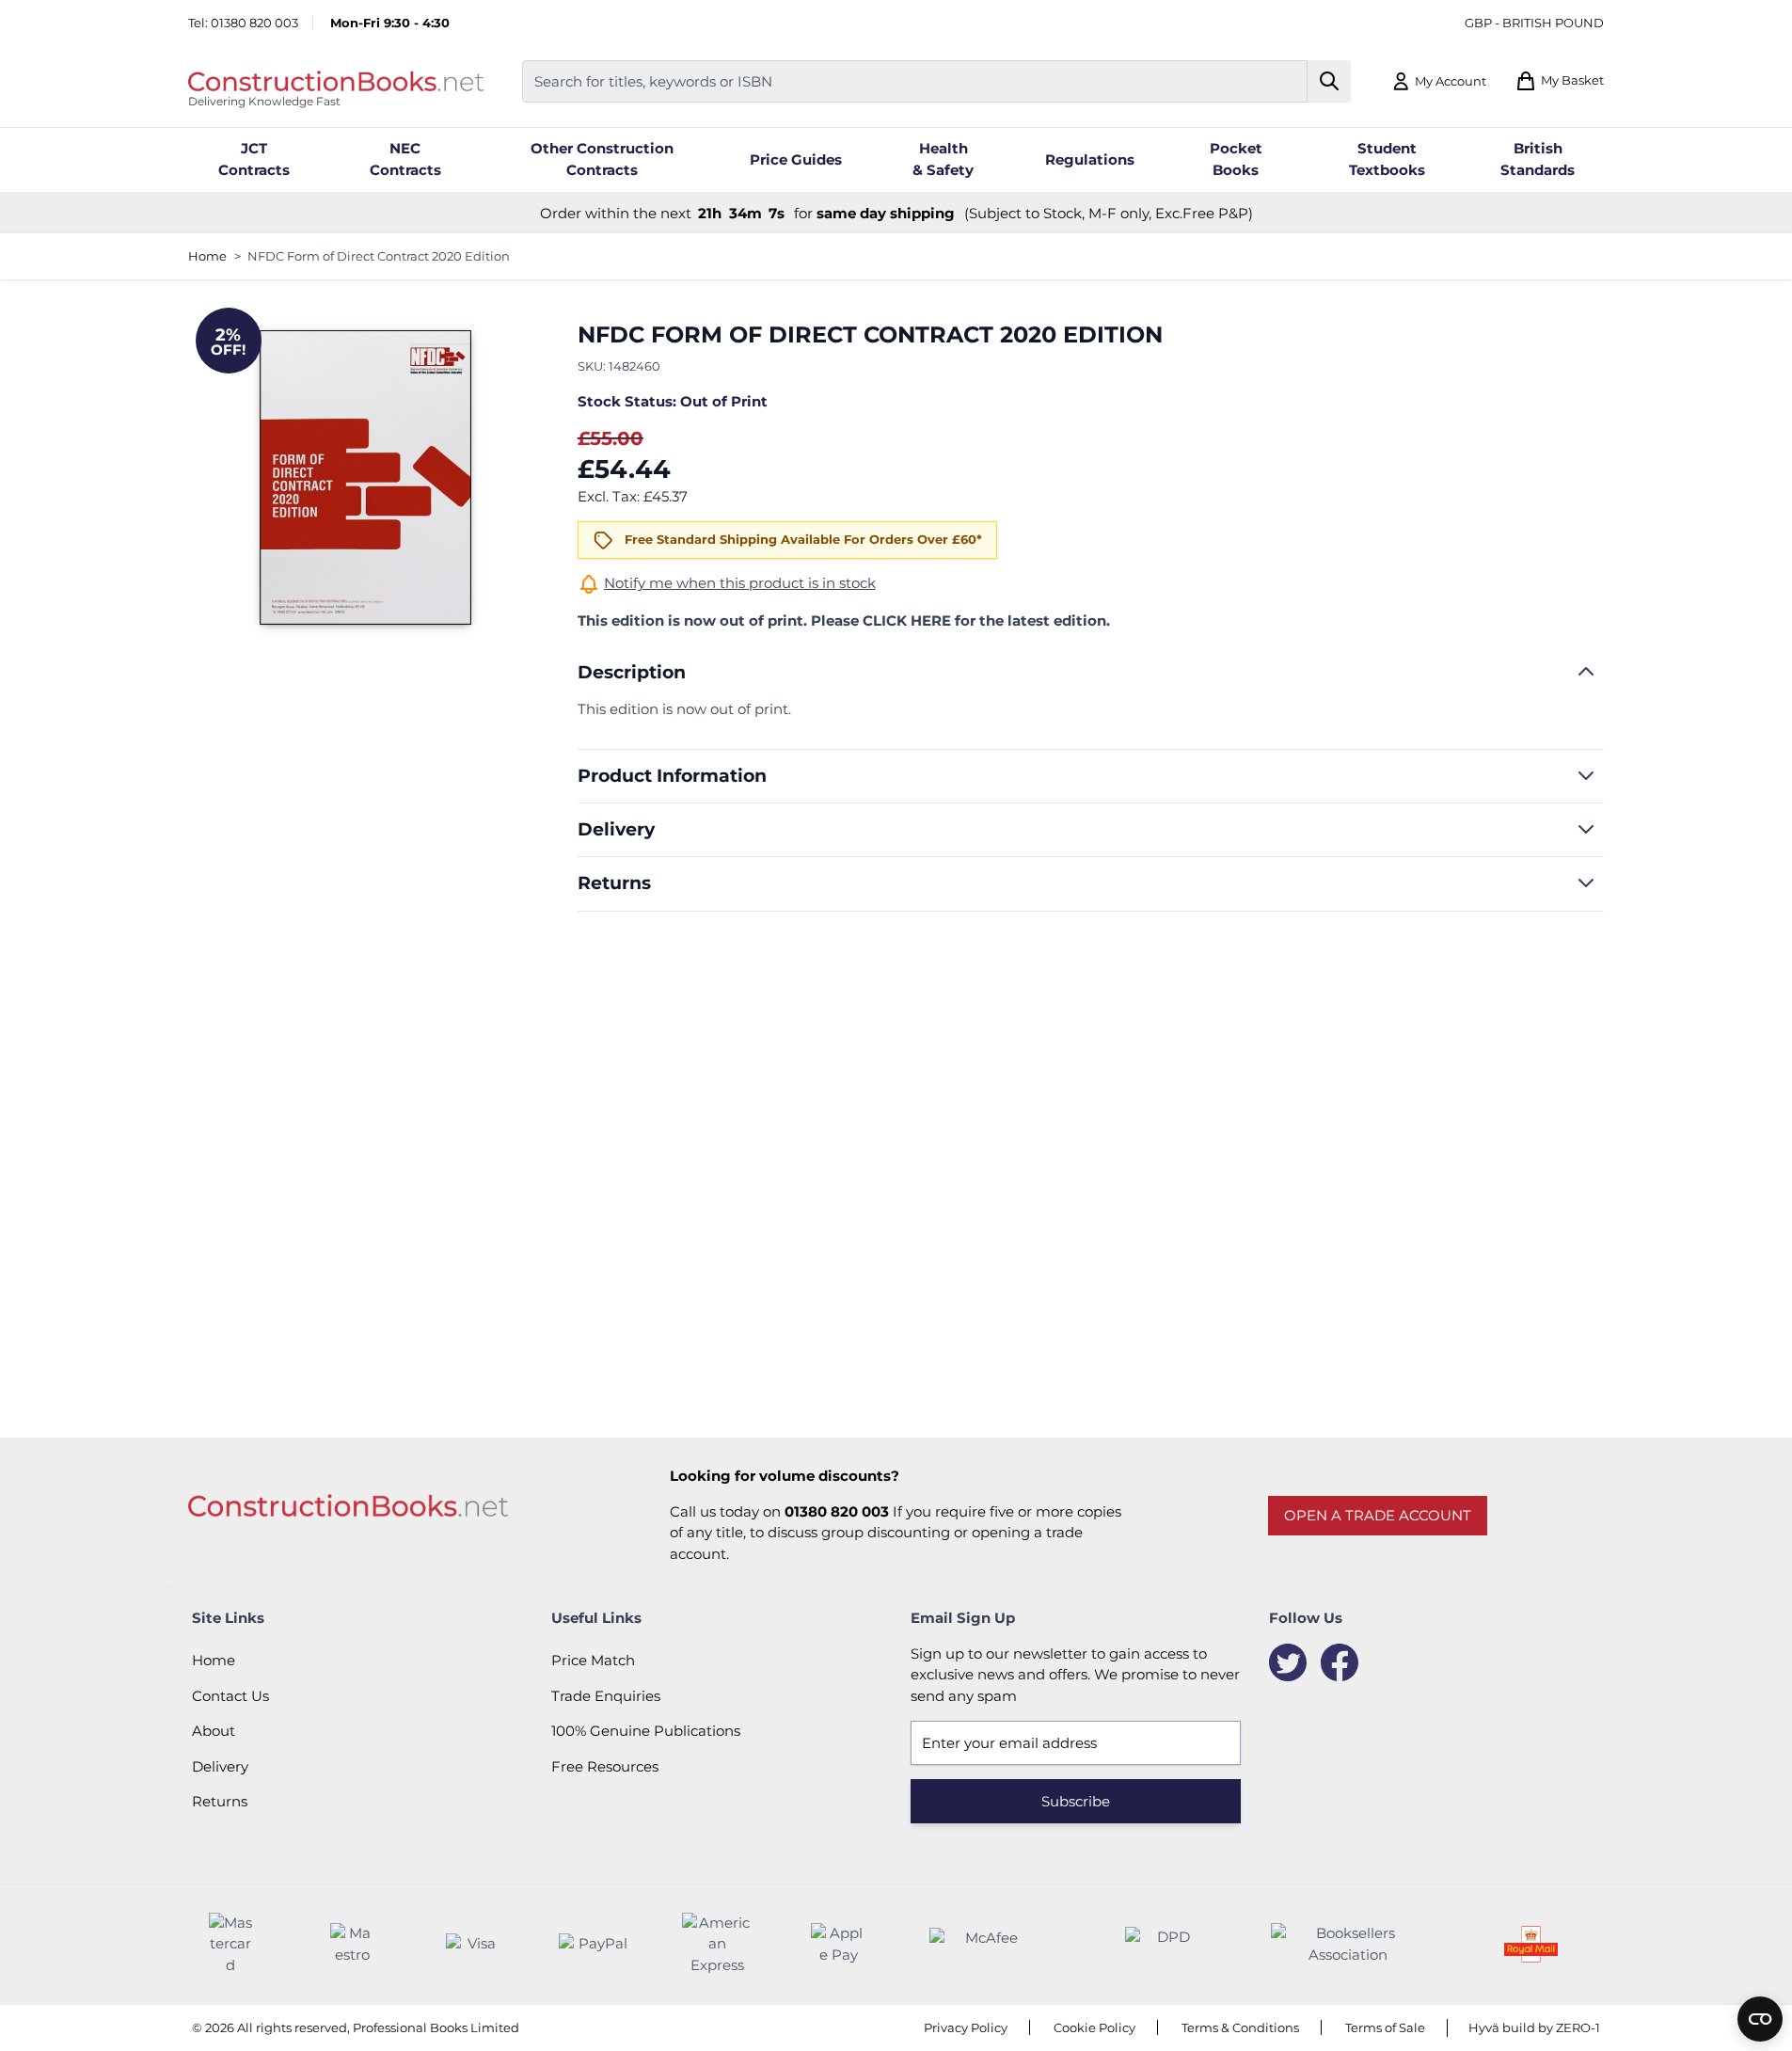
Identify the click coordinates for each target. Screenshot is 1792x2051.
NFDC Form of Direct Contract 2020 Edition (379, 256)
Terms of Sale (1385, 2027)
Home (207, 256)
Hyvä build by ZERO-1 (1534, 2027)
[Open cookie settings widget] (1760, 2019)
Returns (220, 1801)
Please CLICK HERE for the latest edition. (960, 620)
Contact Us (230, 1696)
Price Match (593, 1660)
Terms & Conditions (1240, 2027)
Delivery (220, 1766)
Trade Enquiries (606, 1696)
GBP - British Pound (1534, 23)
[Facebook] (1340, 1662)
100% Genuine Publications (646, 1731)
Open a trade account (1378, 1515)
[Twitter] (1288, 1662)
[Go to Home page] (336, 81)
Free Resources (605, 1766)
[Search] (1330, 81)
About (214, 1731)
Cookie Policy (1094, 2027)
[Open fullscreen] (365, 478)
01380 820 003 (254, 23)
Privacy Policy (966, 2027)
